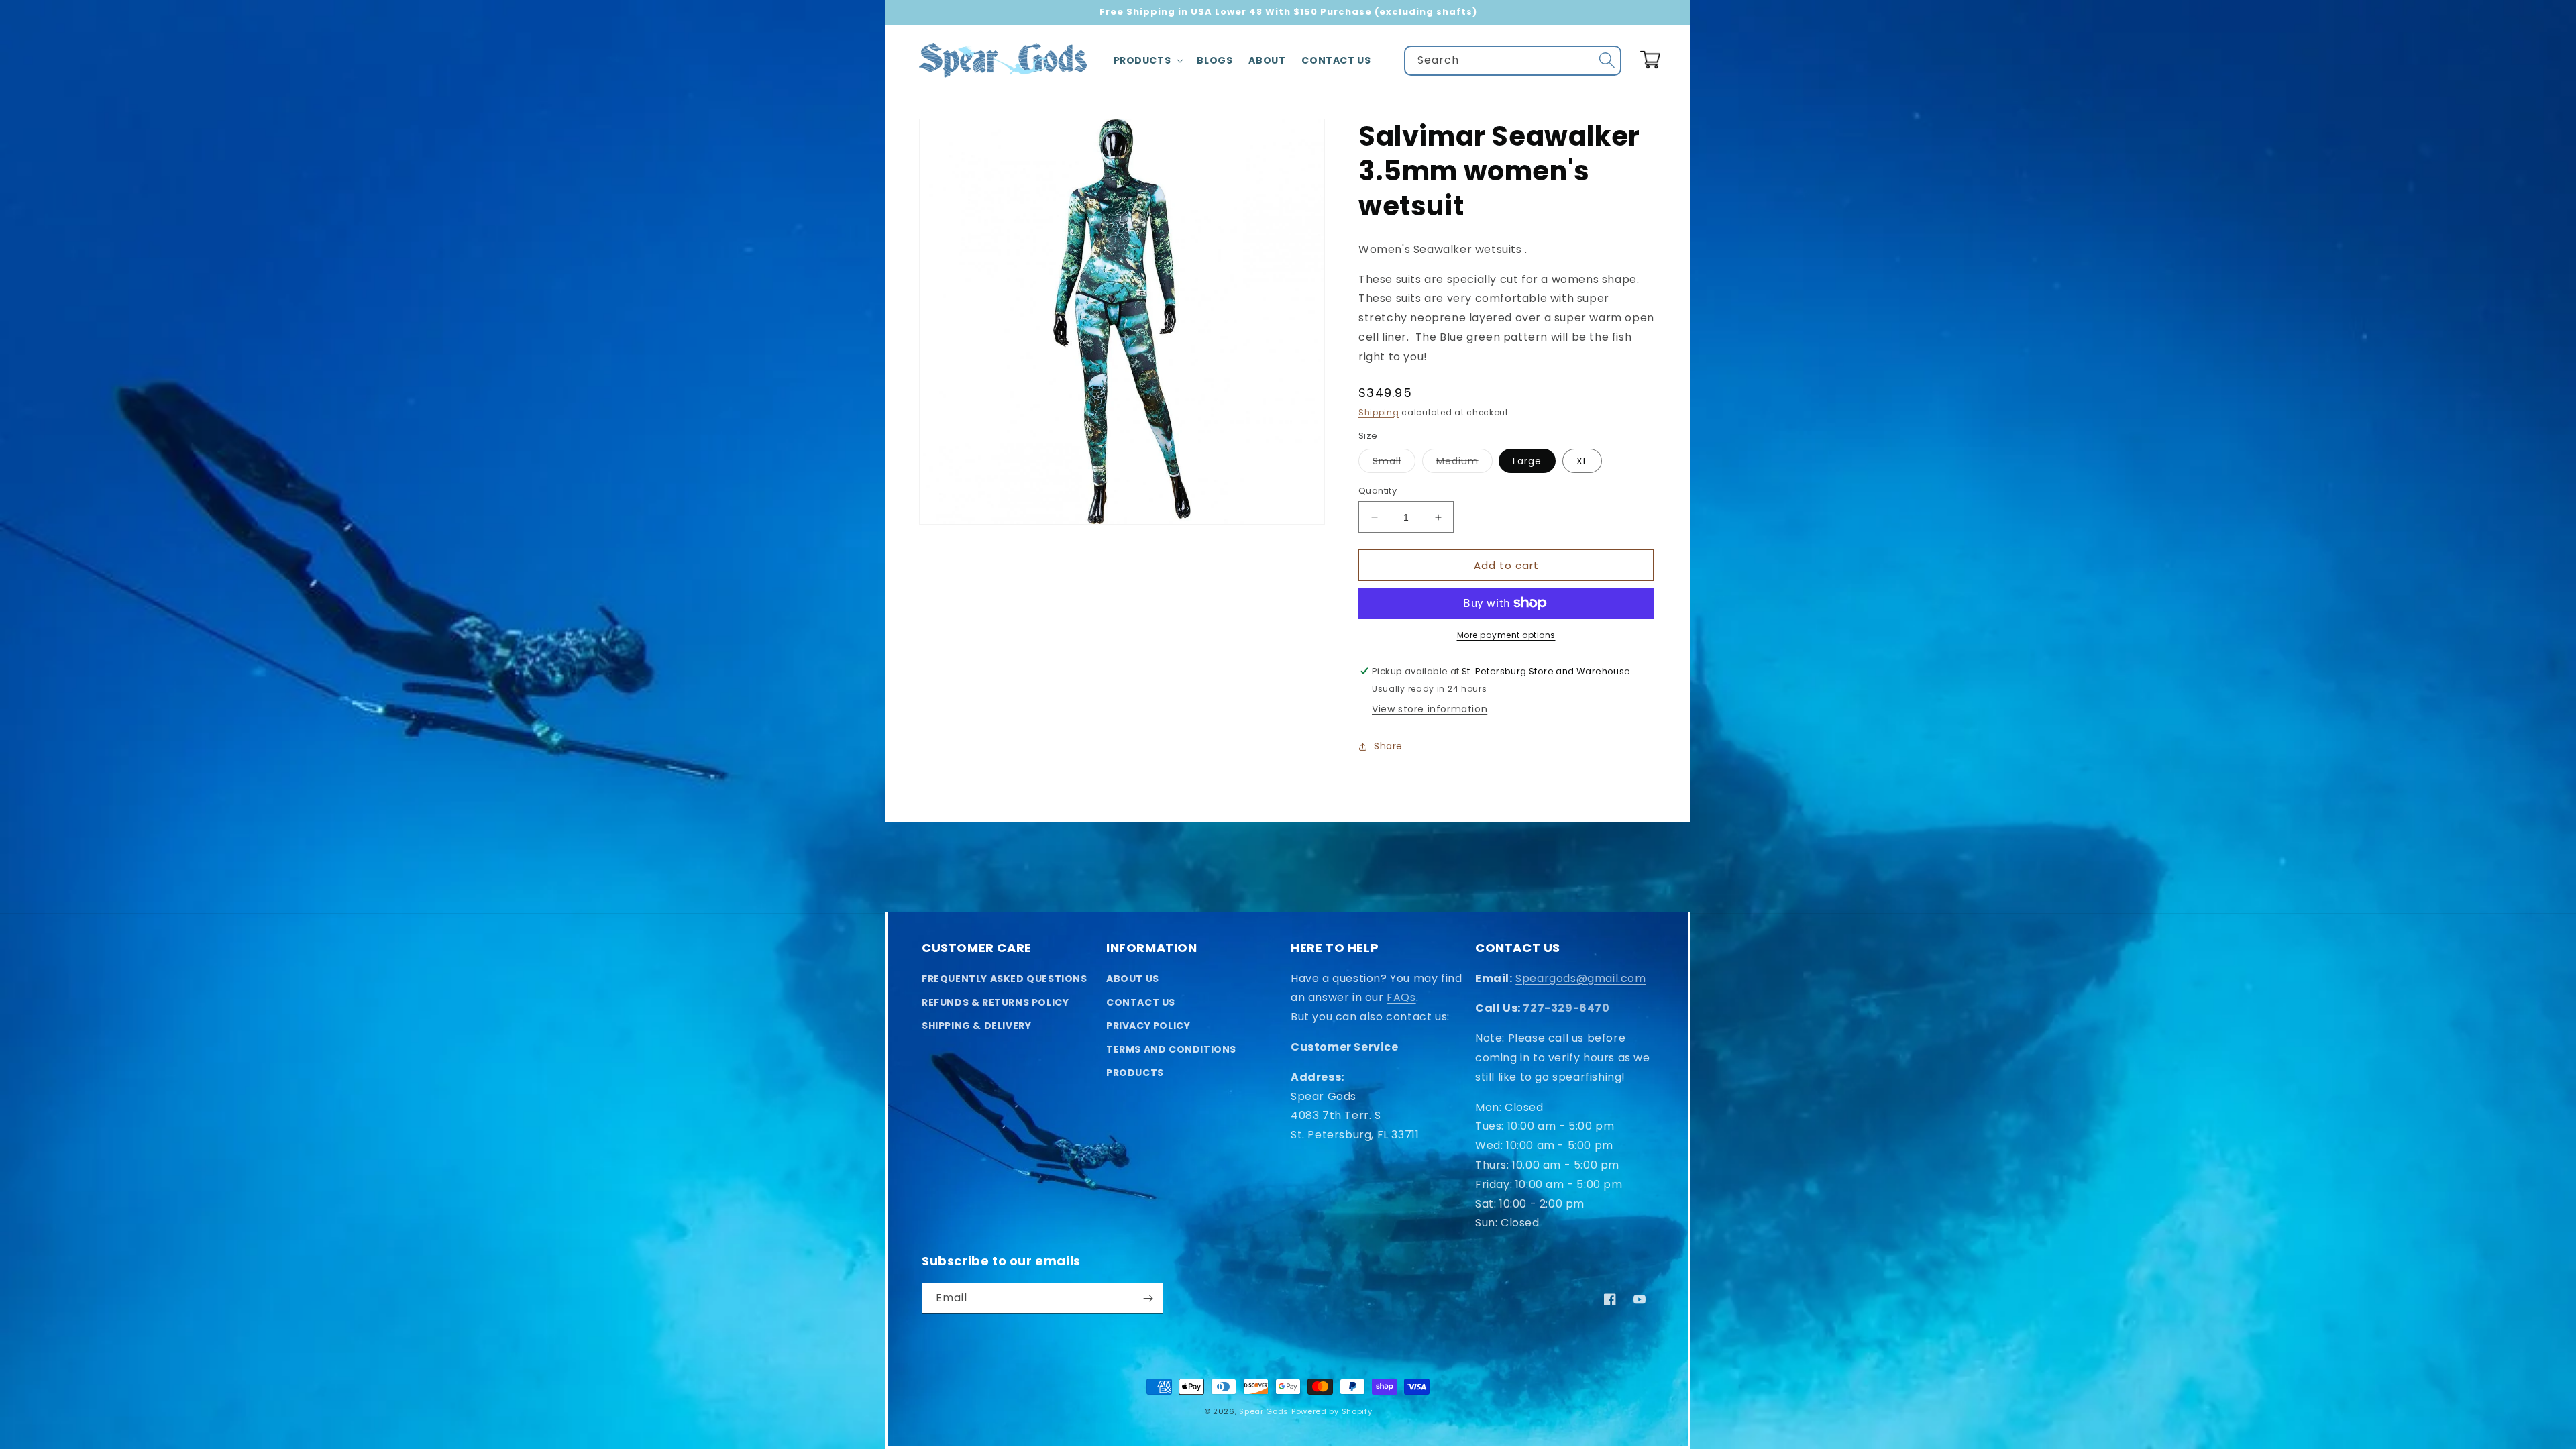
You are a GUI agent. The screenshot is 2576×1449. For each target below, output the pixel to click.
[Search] (1607, 60)
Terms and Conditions (1171, 1049)
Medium (1464, 463)
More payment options (1506, 635)
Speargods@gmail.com (1580, 978)
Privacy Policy (1148, 1026)
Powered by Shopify (1332, 1411)
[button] (1147, 60)
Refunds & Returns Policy (995, 1002)
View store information (1430, 709)
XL (1582, 461)
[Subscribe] (1148, 1298)
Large (1527, 461)
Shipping (1379, 412)
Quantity (1378, 491)
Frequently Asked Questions (1005, 979)
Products (1135, 1073)
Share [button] (1388, 746)
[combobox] (1513, 61)
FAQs (1401, 997)
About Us (1133, 979)
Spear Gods (1264, 1411)
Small (1394, 463)
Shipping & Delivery (976, 1026)
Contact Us (1141, 1002)
